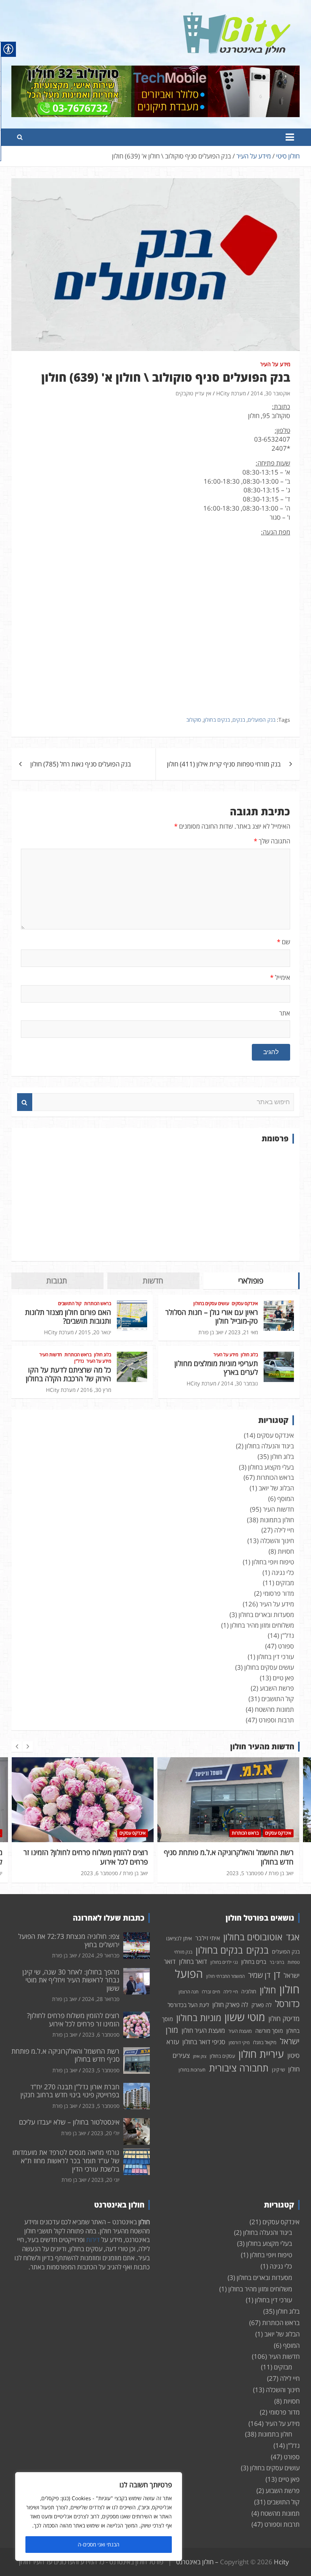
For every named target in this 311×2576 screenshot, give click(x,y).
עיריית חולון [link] (261, 2054)
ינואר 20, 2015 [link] (95, 1332)
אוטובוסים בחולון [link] (253, 1937)
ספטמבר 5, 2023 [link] (245, 1873)
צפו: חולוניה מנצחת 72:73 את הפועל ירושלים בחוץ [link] (69, 1940)
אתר (285, 1013)
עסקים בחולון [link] (222, 2056)
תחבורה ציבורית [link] (239, 2068)
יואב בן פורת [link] (211, 1332)
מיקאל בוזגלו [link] (265, 2042)
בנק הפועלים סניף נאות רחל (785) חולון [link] (81, 764)
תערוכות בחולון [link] (192, 2070)
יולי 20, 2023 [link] (105, 2133)
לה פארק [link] (262, 2005)
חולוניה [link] (249, 1991)
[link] (237, 16)
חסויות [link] (286, 1551)
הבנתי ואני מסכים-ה (99, 2544)
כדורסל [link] (287, 2003)
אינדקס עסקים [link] (245, 1304)
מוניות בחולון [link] (199, 2017)
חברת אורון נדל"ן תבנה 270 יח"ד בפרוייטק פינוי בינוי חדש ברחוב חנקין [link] (70, 2091)
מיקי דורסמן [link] (239, 2042)
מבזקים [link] (285, 1583)
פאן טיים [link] (283, 1678)
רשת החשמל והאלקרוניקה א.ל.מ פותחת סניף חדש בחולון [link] (229, 1857)
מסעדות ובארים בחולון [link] (266, 1615)
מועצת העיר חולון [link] (203, 2030)
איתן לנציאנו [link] (179, 1938)
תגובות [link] (57, 1281)
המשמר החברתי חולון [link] (225, 1976)
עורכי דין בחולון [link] (275, 1657)
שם (284, 942)
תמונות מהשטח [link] (274, 1709)
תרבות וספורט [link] (276, 1720)
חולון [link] (268, 1990)
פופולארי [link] (251, 1281)
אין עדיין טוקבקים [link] (193, 393)
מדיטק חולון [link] (284, 2018)
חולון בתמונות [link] (277, 1520)
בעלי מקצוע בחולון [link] (271, 1467)
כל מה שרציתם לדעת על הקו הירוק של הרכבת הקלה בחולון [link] (68, 1374)
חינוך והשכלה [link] (277, 1541)
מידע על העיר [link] (275, 364)
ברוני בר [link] (277, 1962)
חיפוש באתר (25, 1102)
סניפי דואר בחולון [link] (204, 2042)
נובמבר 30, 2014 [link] (240, 1383)
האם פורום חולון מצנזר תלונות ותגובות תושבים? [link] (68, 1317)
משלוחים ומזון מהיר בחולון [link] (262, 1625)
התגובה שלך (272, 841)
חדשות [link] (153, 1281)
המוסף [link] (286, 1499)
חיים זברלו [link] (211, 1992)
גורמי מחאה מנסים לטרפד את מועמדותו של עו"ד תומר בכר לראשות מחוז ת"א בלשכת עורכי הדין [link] (66, 2160)
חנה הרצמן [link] (188, 1992)
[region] (99, 2516)
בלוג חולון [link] (249, 1355)
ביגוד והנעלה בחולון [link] (269, 1446)
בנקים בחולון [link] (217, 720)
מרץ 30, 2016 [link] (96, 1390)
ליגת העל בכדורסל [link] (188, 2005)
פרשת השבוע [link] (277, 1688)
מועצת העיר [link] (240, 2031)
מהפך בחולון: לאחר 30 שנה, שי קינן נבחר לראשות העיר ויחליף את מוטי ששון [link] (71, 1980)
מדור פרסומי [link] (279, 1593)
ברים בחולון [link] (254, 1962)
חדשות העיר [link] (51, 1355)
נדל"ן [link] (79, 1361)
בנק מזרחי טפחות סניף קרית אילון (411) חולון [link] (224, 764)
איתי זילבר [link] (208, 1938)
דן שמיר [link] (259, 1975)
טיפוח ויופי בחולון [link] (273, 1562)
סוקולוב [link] (194, 720)
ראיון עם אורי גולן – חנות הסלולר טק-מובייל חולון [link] (212, 1317)
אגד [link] (293, 1937)
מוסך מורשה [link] (269, 2031)
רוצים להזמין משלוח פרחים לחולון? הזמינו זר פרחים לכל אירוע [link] (86, 1857)
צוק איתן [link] (200, 2056)
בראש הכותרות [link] (98, 1304)
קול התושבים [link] (70, 1304)
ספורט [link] (286, 1646)
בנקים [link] (239, 720)
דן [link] (277, 1974)
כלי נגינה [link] (283, 1572)
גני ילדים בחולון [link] (224, 1962)
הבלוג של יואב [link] (276, 1488)
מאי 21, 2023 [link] (243, 1332)
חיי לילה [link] (284, 1530)
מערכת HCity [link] (231, 393)
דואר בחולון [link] (193, 1961)
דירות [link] (93, 2240)
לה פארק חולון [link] (230, 2005)
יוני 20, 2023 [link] (105, 2180)
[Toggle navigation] (290, 137)
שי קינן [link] (278, 2070)
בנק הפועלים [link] (262, 720)
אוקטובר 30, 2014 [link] (270, 393)
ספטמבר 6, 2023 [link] (99, 1873)
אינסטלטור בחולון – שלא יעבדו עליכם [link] (69, 2122)
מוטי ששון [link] (245, 2017)
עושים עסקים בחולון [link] (211, 1304)
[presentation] (17, 1747)
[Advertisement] (155, 1202)
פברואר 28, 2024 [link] (101, 1999)
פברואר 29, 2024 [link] (101, 1955)
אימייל (280, 977)
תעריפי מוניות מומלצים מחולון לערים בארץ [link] (216, 1368)
